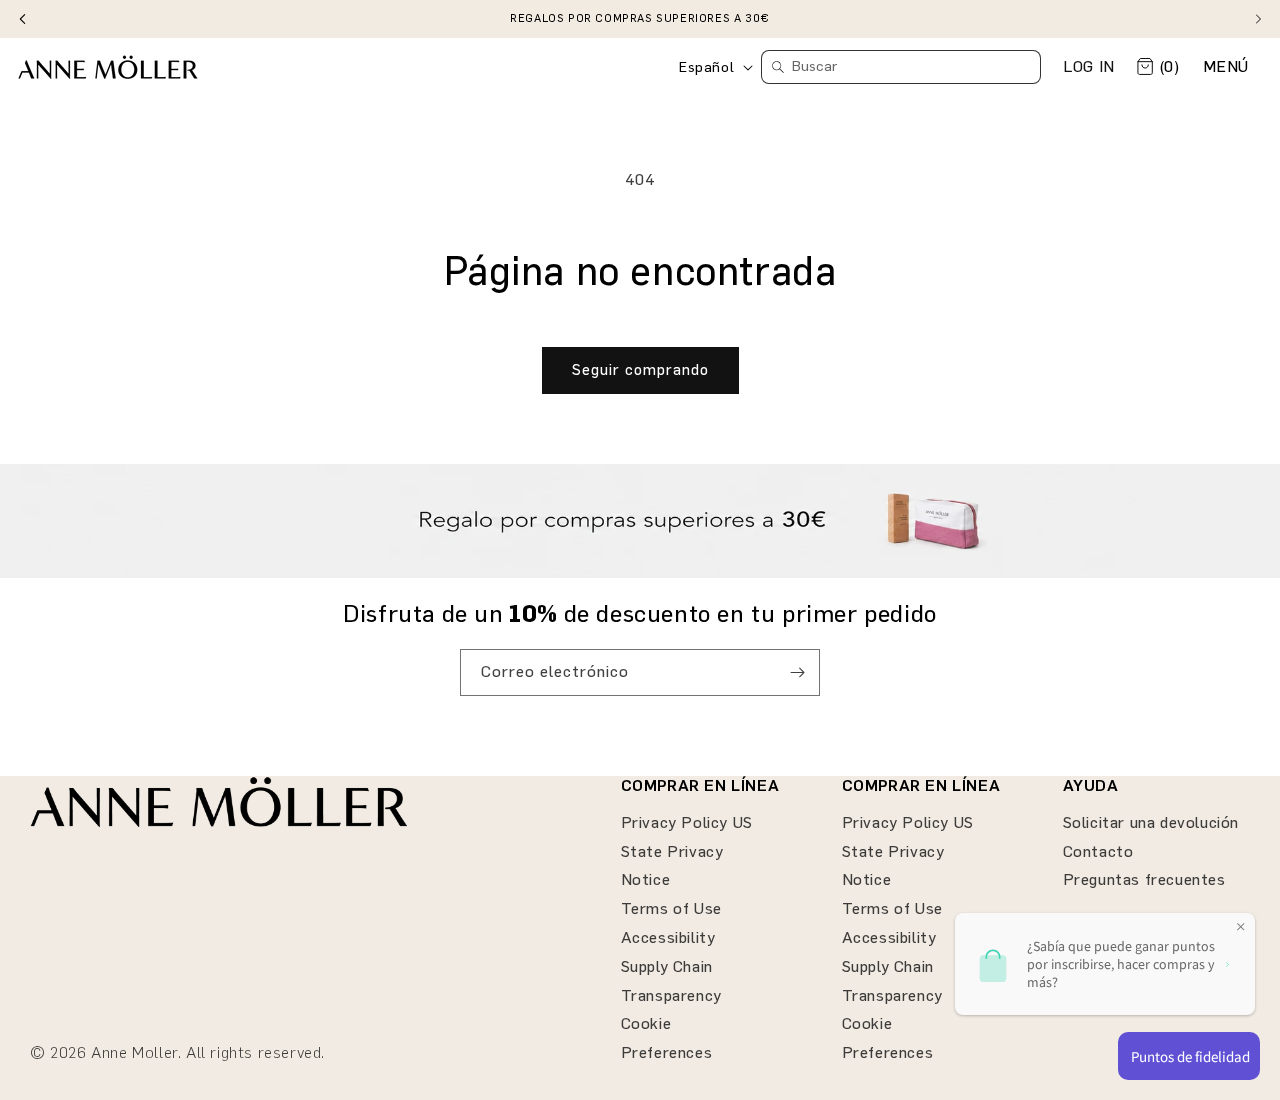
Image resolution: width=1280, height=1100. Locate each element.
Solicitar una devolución (1151, 822)
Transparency (671, 995)
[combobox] (901, 67)
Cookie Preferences (667, 1038)
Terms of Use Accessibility (671, 923)
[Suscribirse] (797, 672)
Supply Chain (667, 966)
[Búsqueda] (778, 67)
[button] (1226, 67)
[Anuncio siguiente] (1258, 19)
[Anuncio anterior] (22, 19)
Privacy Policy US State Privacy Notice (687, 851)
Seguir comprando (640, 370)
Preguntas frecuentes (1144, 879)
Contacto (1098, 851)
